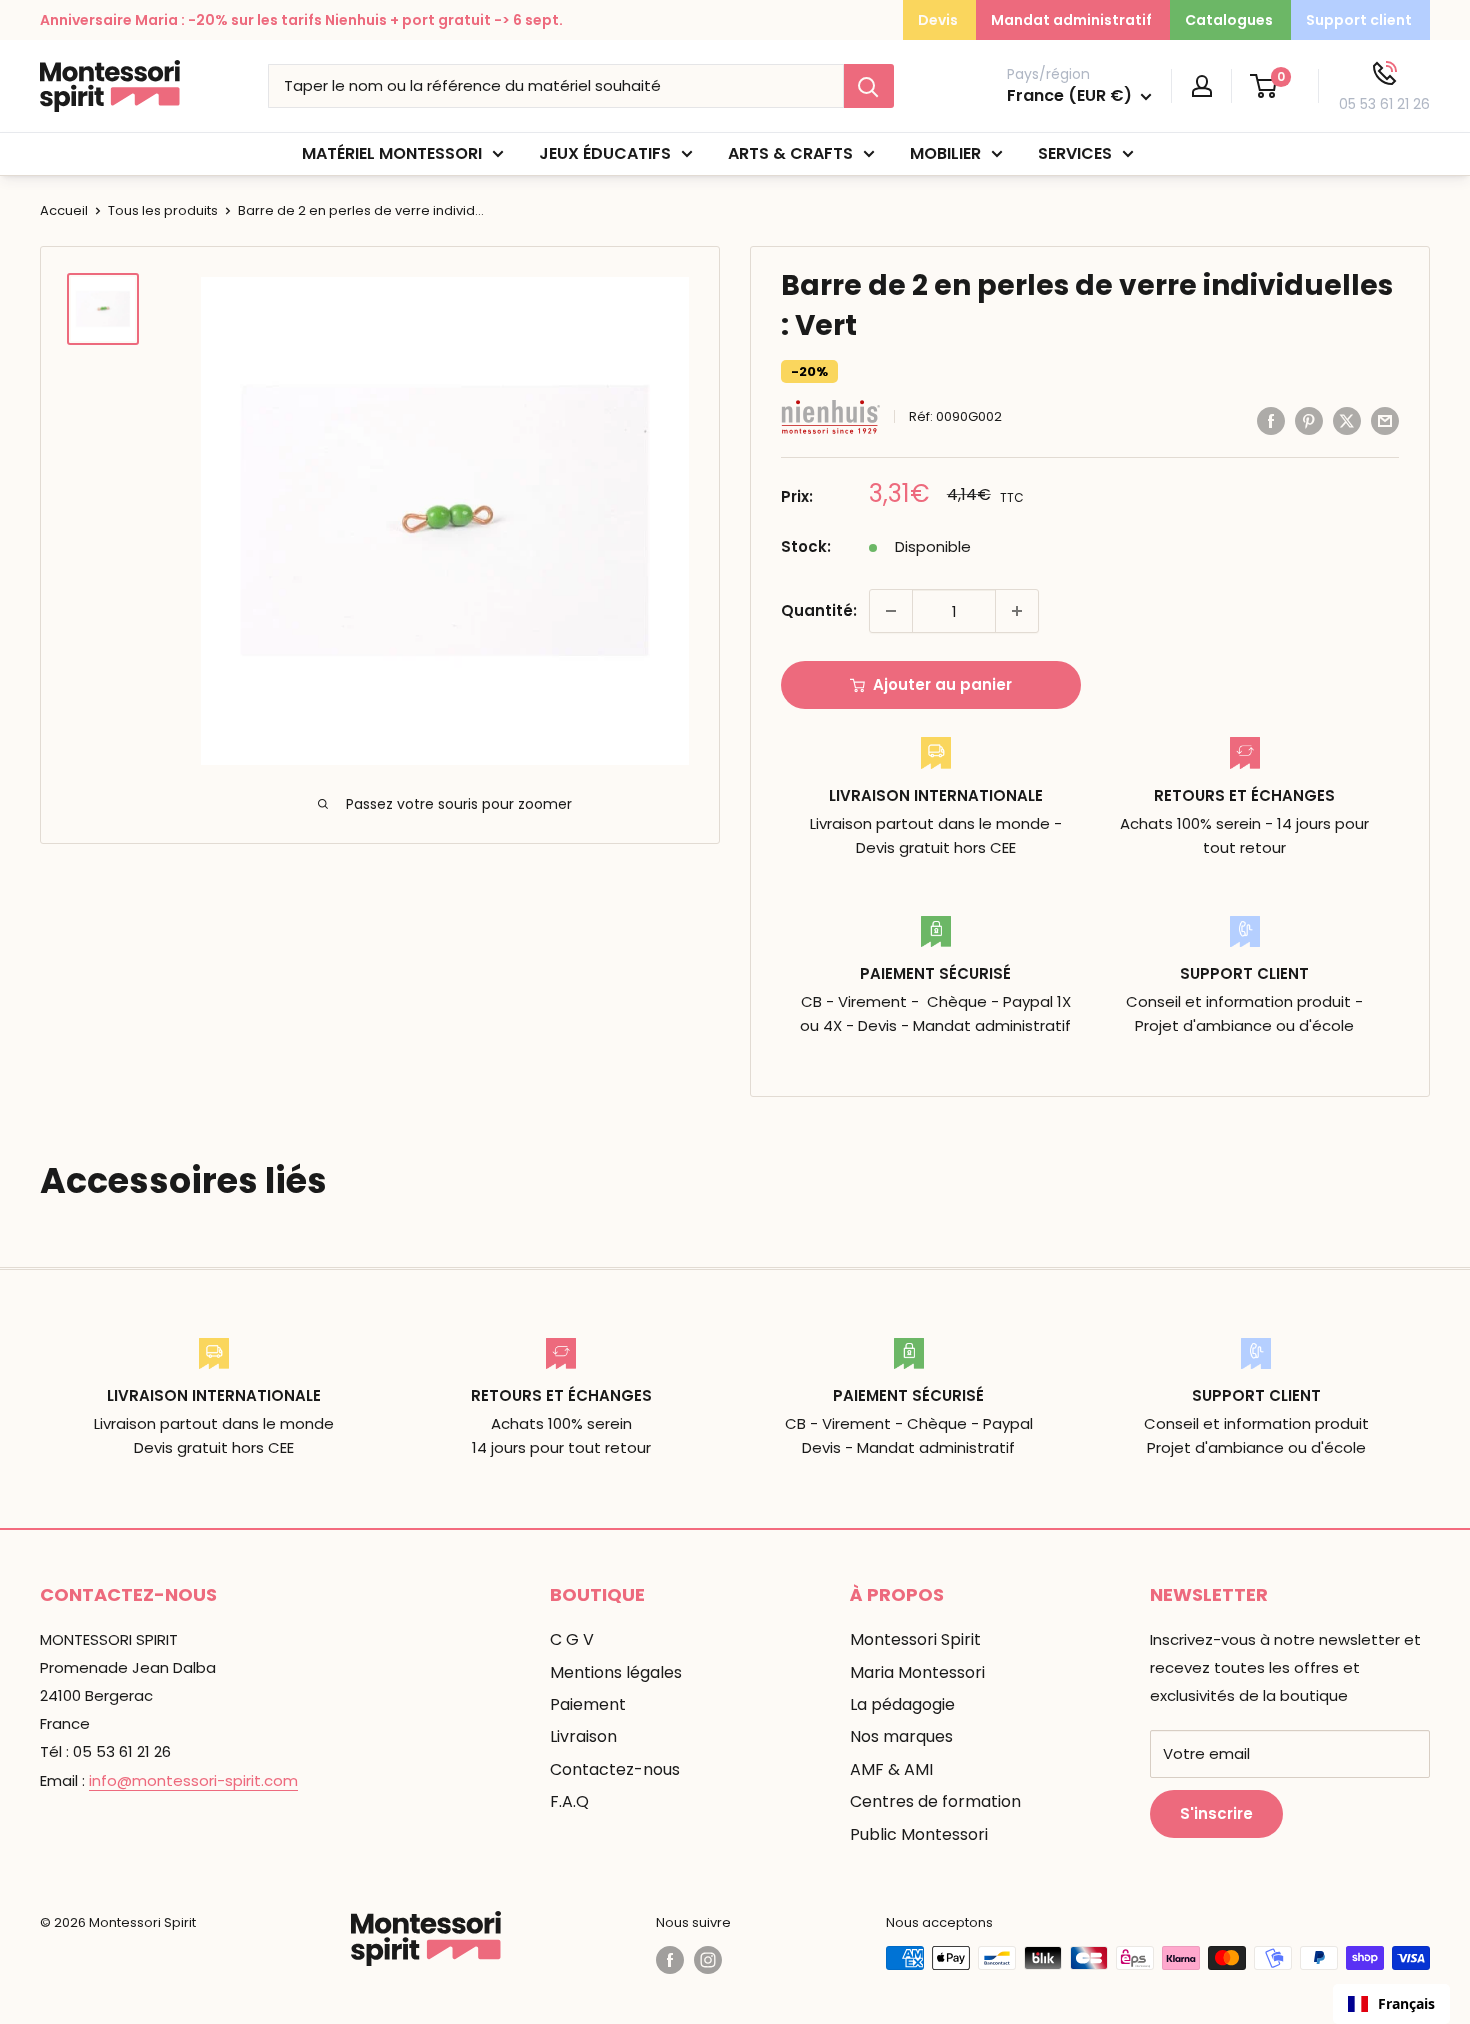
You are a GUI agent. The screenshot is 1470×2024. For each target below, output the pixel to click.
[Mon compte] (1202, 86)
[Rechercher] (869, 86)
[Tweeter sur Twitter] (1347, 420)
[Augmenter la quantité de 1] (1017, 611)
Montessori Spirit (915, 1639)
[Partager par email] (1385, 420)
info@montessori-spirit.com (193, 1780)
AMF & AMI (891, 1769)
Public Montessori (919, 1834)
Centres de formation (935, 1801)
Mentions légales (616, 1672)
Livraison (583, 1736)
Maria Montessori (917, 1672)
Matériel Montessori (392, 153)
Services (1075, 153)
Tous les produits (163, 210)
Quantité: (819, 610)
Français (1406, 2003)
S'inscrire (1216, 1813)
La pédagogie (902, 1704)
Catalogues (1229, 20)
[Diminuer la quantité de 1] (891, 611)
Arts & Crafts (790, 153)
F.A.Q (569, 1801)
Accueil (64, 210)
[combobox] (1391, 2004)
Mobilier (945, 153)
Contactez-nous (615, 1769)
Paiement (588, 1704)
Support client (1359, 20)
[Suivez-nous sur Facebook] (670, 1960)
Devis (938, 20)
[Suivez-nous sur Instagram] (708, 1960)
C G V (572, 1639)
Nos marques (901, 1736)
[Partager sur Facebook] (1271, 420)
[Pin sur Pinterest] (1309, 420)
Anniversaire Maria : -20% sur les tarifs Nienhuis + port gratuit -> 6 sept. (301, 20)
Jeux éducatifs (605, 153)
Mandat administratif (1071, 20)
